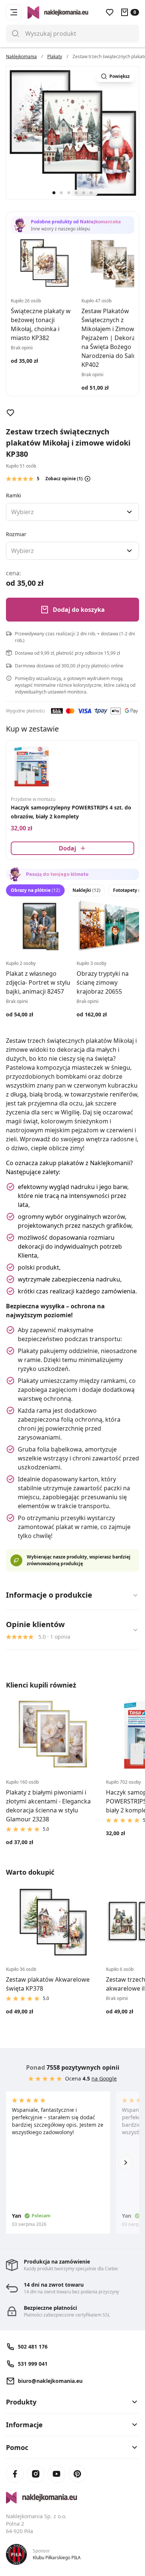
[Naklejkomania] (72, 2498)
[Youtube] (57, 2474)
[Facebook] (15, 2474)
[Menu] (14, 12)
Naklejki (86, 890)
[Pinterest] (77, 2474)
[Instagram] (36, 2474)
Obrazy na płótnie (35, 890)
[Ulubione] (110, 12)
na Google (104, 2078)
